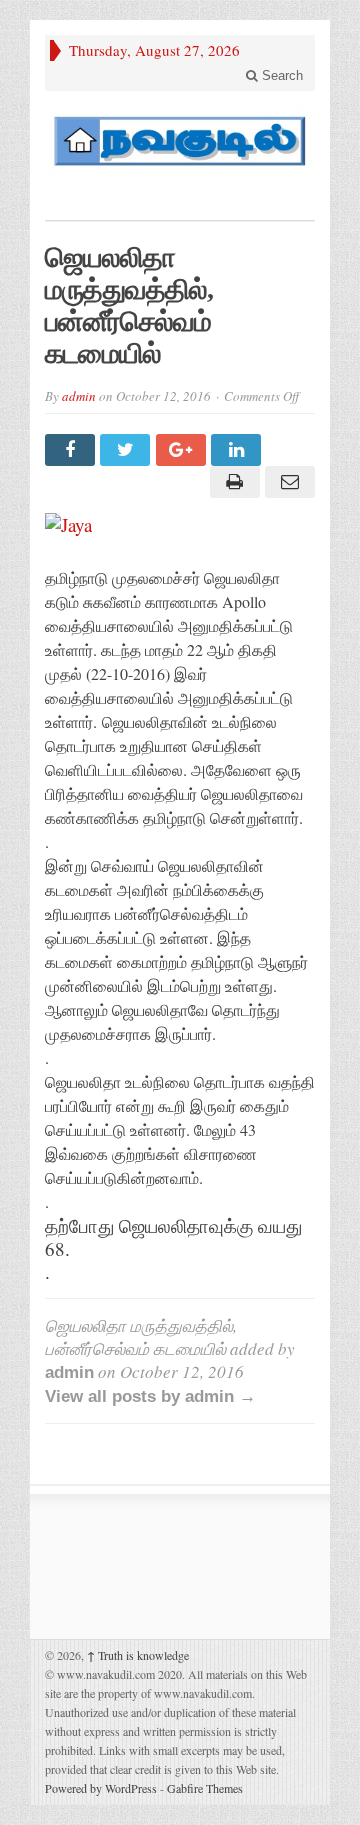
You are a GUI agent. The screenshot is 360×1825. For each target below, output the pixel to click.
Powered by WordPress (101, 1788)
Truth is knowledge (138, 1655)
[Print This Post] (231, 482)
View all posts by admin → (150, 1396)
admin (79, 396)
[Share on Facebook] (72, 450)
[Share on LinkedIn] (238, 450)
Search (280, 75)
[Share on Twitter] (127, 450)
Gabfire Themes (205, 1788)
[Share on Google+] (183, 450)
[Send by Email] (287, 482)
